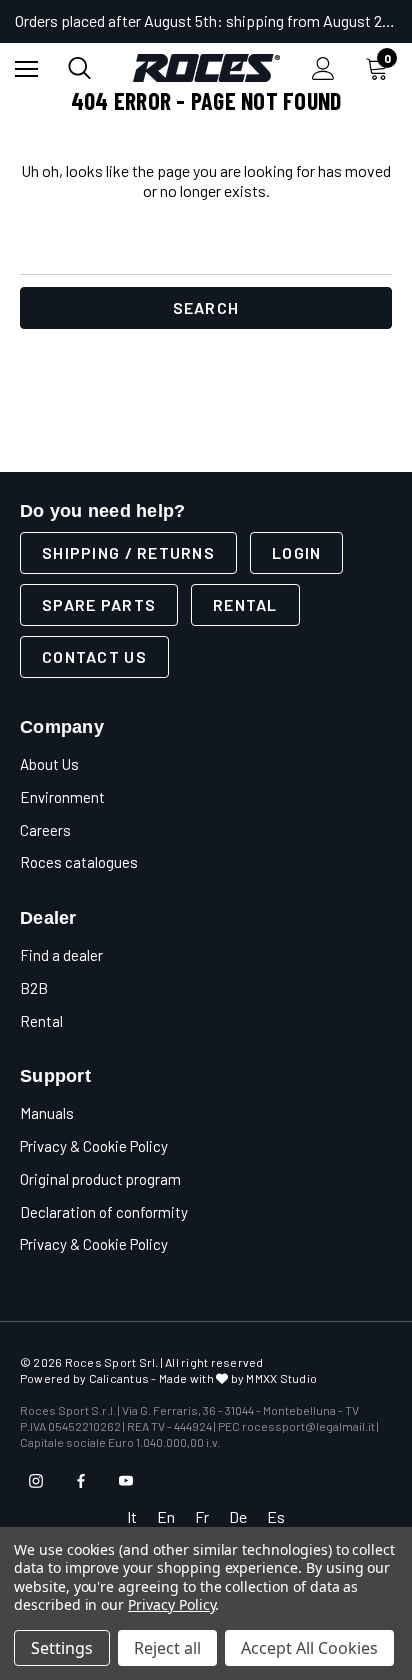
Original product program (100, 1179)
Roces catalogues (79, 862)
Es (276, 1516)
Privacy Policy (171, 1604)
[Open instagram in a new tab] (36, 1481)
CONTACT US (94, 656)
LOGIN (296, 552)
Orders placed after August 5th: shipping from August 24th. (206, 20)
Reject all (167, 1648)
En (166, 1516)
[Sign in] (323, 68)
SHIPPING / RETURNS (128, 552)
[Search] (79, 68)
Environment (62, 797)
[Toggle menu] (26, 68)
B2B (34, 988)
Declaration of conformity (104, 1212)
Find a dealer (61, 955)
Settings (62, 1648)
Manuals (47, 1113)
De (238, 1516)
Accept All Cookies (309, 1648)
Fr (202, 1516)
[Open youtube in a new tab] (126, 1481)
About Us (49, 764)
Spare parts (99, 604)
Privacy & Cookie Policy (94, 1146)
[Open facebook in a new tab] (81, 1481)
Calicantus (119, 1378)
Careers (45, 830)
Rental (245, 604)
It (132, 1516)
